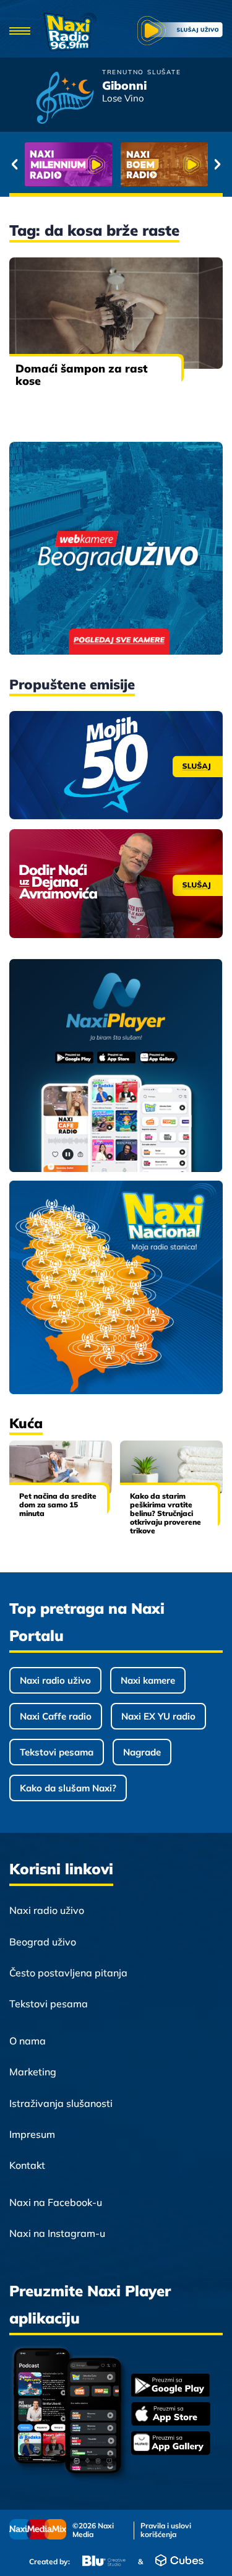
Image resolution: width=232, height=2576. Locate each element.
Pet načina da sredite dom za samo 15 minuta (58, 1505)
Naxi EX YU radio (158, 1716)
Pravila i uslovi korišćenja (166, 2530)
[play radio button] (180, 32)
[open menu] (20, 32)
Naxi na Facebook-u (56, 2202)
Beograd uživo (43, 1942)
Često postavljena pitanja (68, 1973)
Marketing (33, 2072)
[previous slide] (15, 165)
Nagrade (142, 1752)
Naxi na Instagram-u (57, 2233)
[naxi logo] (70, 32)
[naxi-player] (116, 1066)
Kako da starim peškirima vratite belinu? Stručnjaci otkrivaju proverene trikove (165, 1513)
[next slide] (217, 165)
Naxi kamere (148, 1680)
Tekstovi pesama (57, 1752)
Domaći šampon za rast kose (81, 375)
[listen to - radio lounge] (164, 164)
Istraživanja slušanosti (61, 2103)
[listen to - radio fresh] (68, 164)
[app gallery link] (171, 2445)
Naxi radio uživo (55, 1680)
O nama (28, 2041)
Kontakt (27, 2165)
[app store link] (171, 2415)
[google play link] (171, 2386)
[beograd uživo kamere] (116, 549)
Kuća (26, 1423)
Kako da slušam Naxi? (68, 1788)
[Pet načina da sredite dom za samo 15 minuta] (61, 1467)
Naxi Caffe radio (56, 1716)
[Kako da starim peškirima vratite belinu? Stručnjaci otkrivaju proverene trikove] (171, 1467)
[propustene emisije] (116, 765)
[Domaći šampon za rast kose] (116, 313)
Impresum (32, 2134)
